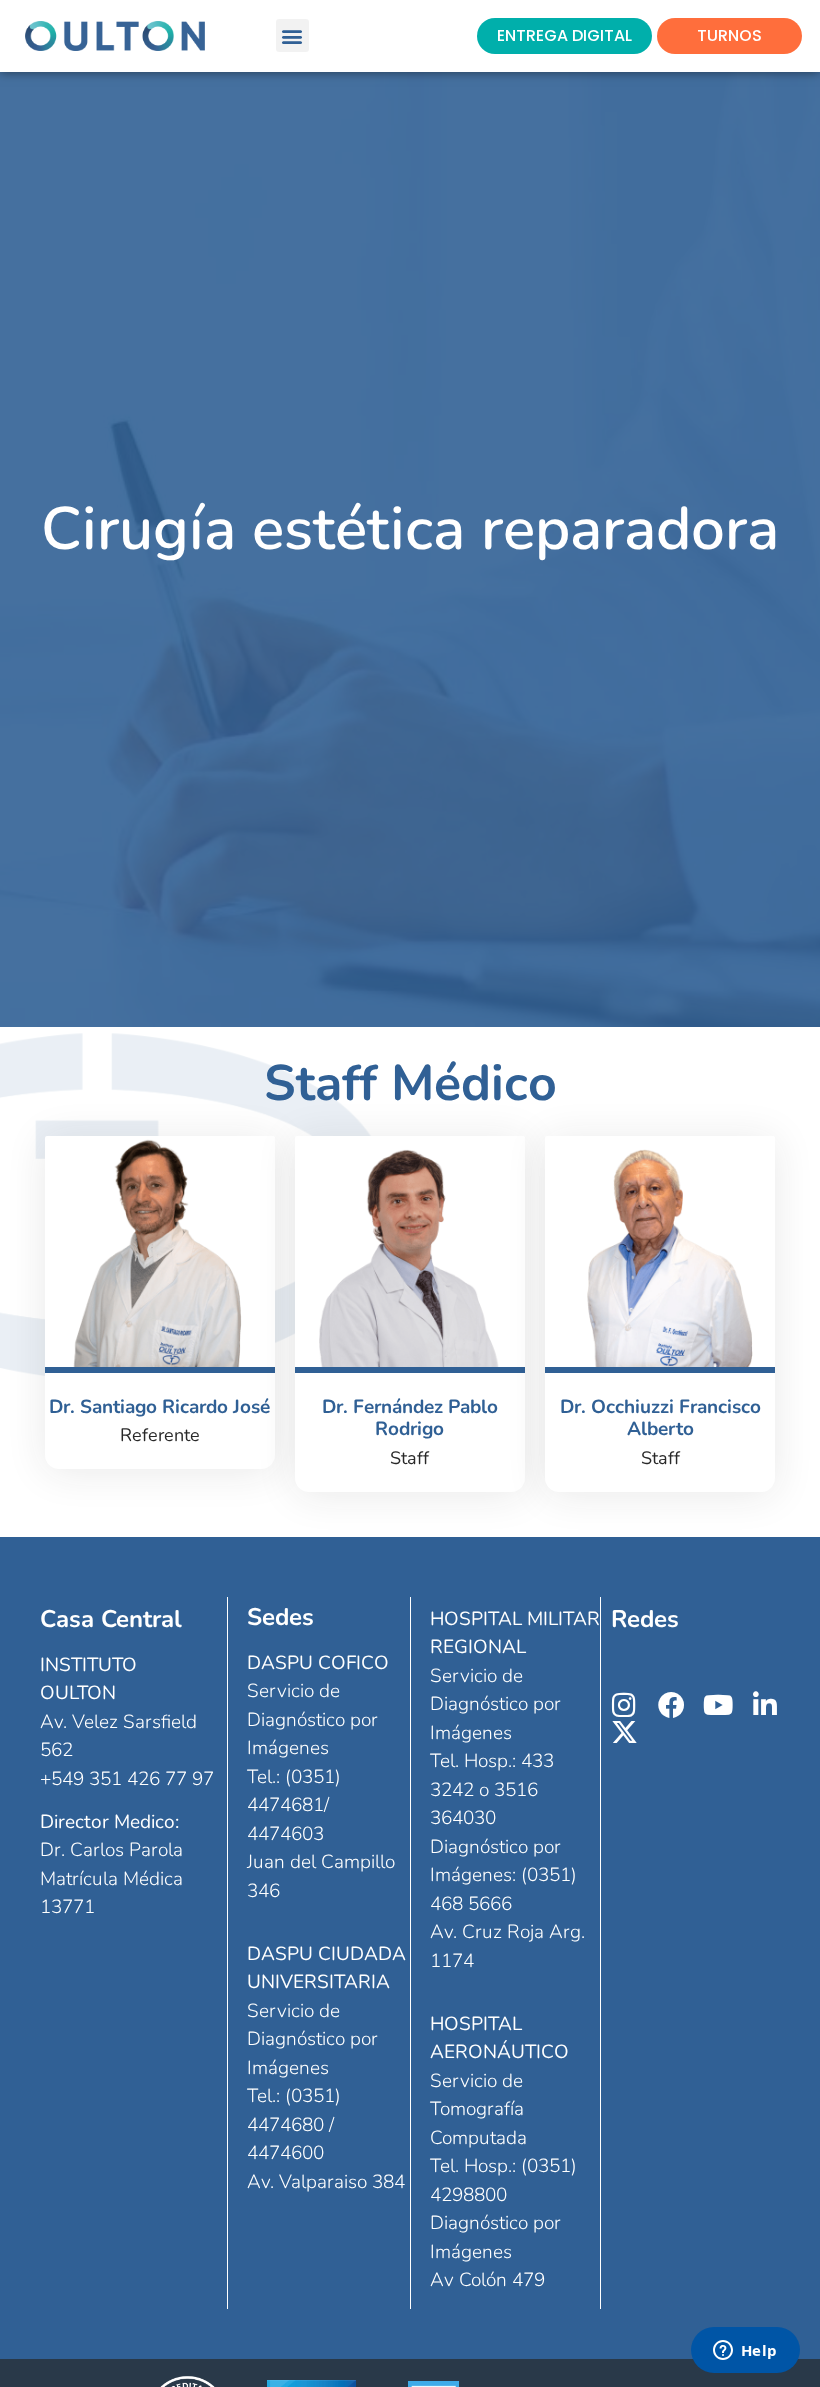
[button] (292, 35)
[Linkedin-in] (765, 1704)
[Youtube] (718, 1704)
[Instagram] (624, 1704)
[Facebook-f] (671, 1704)
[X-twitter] (624, 1731)
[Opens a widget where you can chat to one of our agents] (745, 2352)
